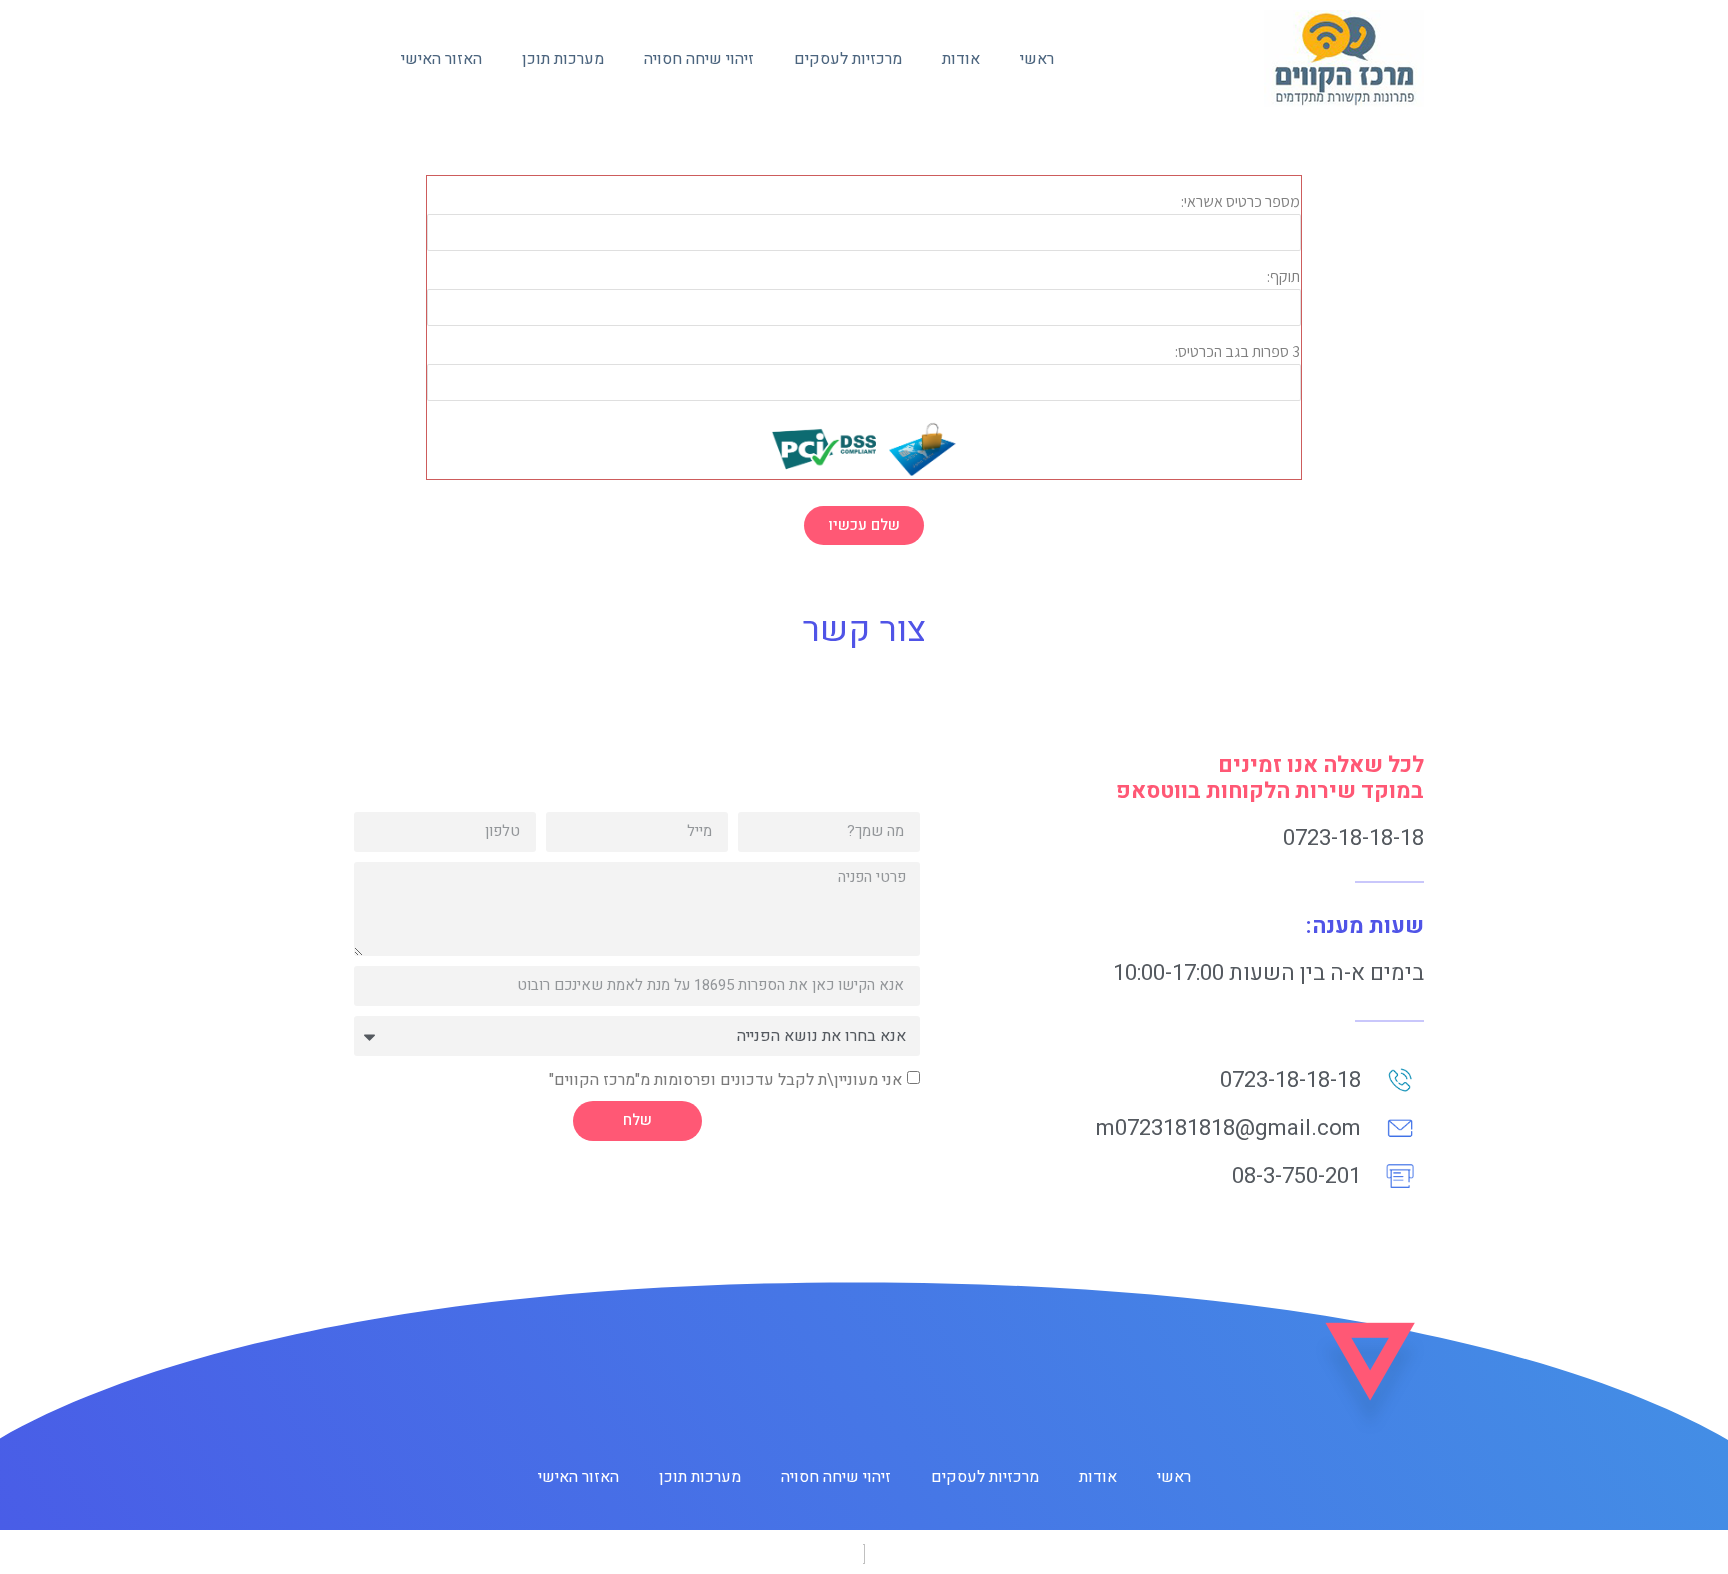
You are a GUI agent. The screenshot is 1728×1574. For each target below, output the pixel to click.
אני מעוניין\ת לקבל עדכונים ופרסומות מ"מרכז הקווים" (725, 1079)
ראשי (1037, 59)
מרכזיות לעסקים (848, 59)
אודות (961, 59)
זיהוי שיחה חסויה (699, 59)
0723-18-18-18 (1353, 838)
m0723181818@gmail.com (1228, 1128)
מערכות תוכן (563, 59)
